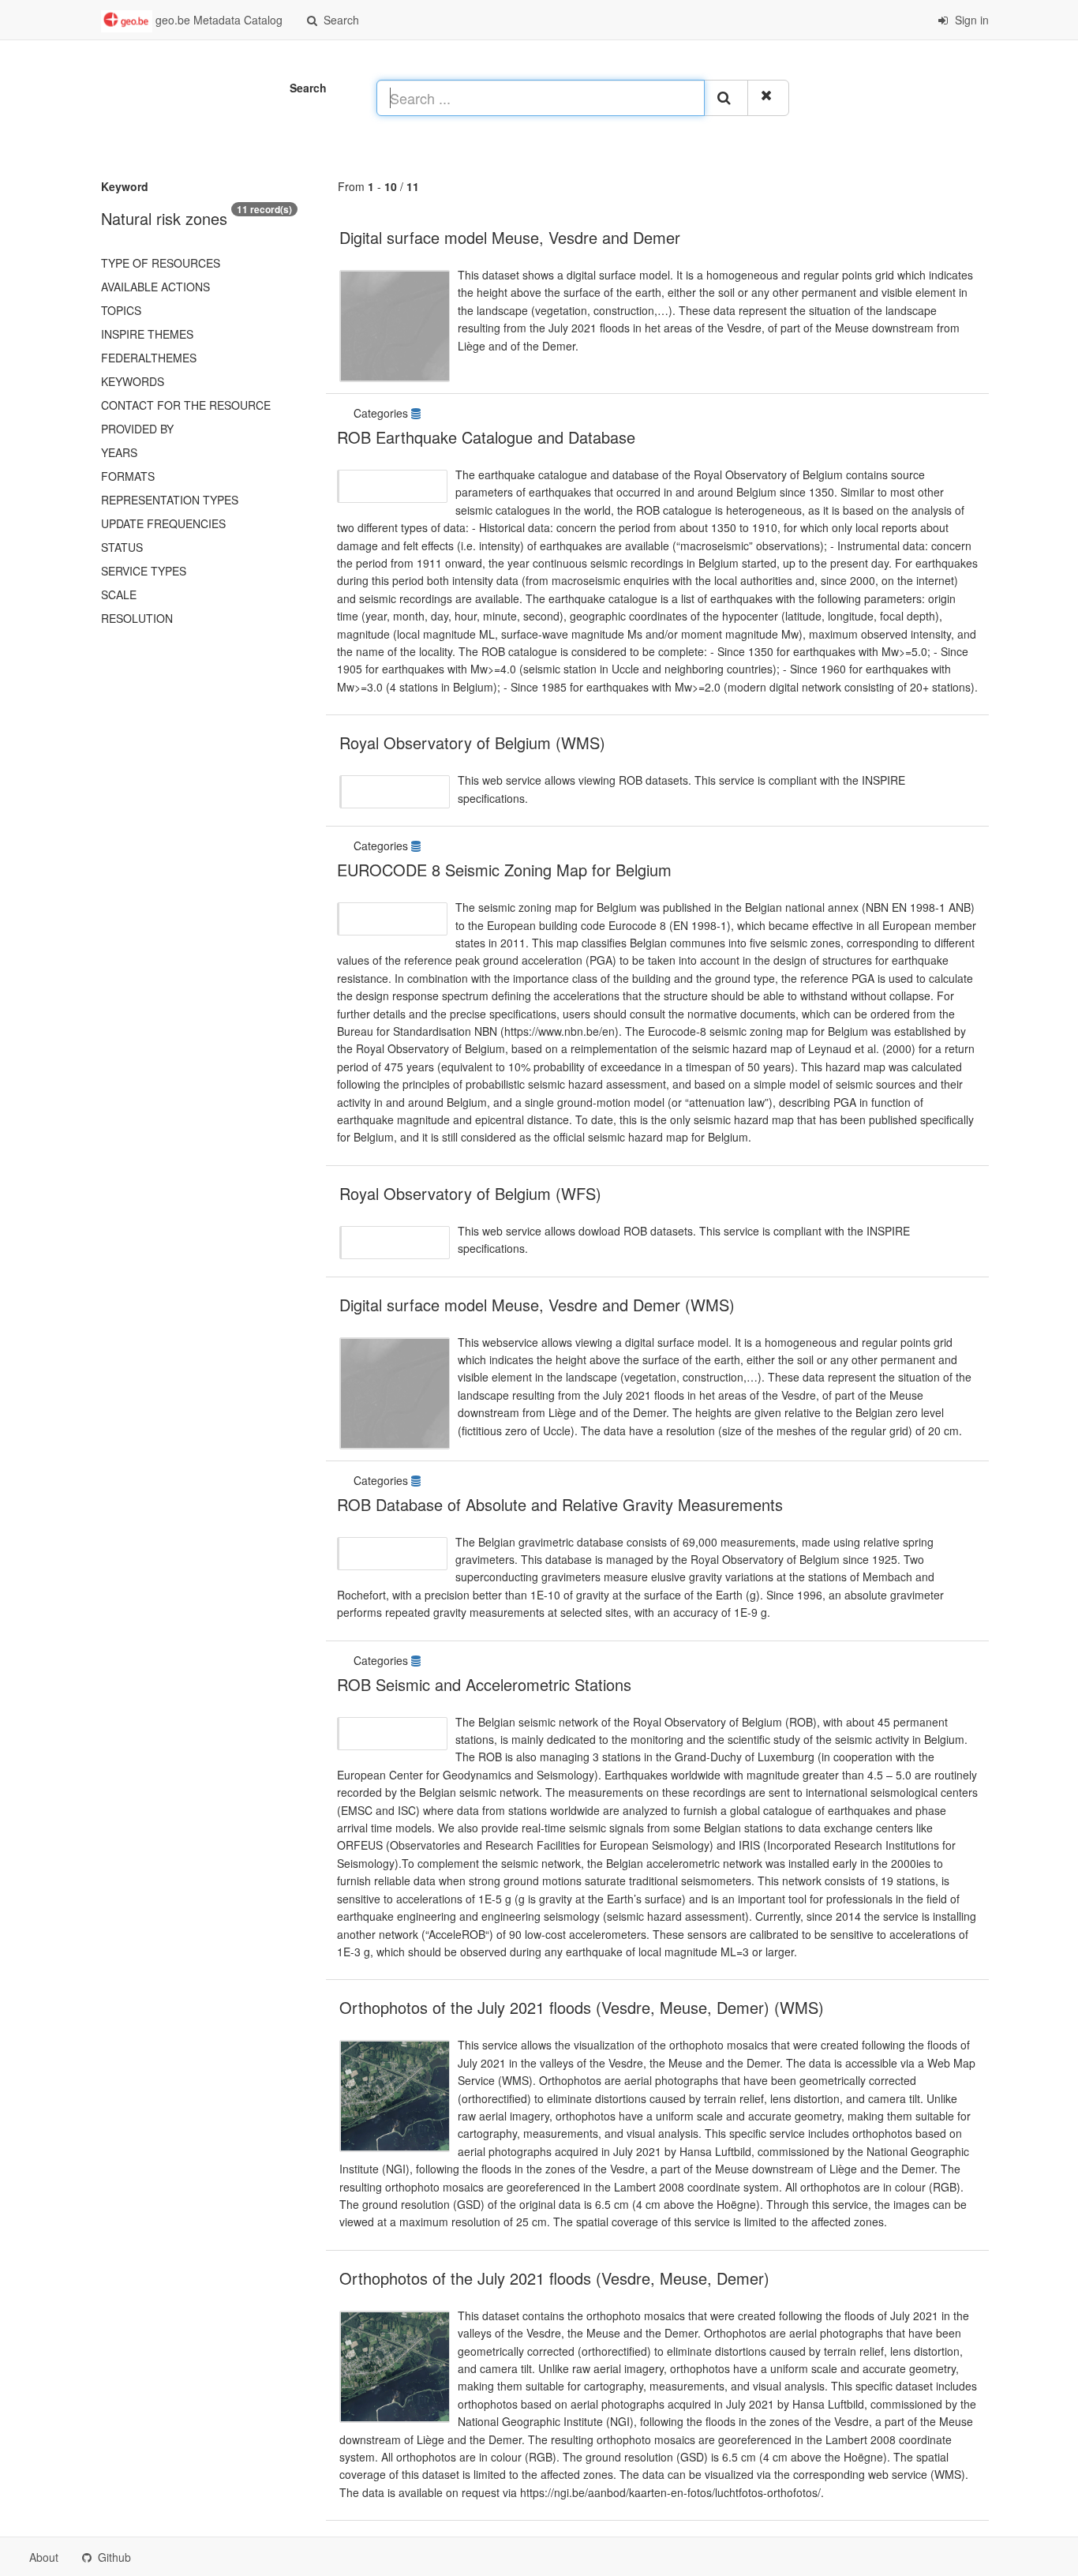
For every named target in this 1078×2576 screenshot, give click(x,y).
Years (119, 452)
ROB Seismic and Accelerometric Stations (484, 1684)
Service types (144, 571)
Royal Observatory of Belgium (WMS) (472, 742)
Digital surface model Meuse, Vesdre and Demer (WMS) (537, 1305)
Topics (121, 310)
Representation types (170, 500)
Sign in (970, 20)
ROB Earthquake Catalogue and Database (486, 437)
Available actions (155, 287)
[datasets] (417, 413)
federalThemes (149, 358)
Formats (128, 476)
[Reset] (768, 98)
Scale (119, 594)
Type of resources (161, 263)
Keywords (133, 381)
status (122, 547)
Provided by (137, 429)
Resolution (137, 618)
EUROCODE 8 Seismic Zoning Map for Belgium (504, 870)
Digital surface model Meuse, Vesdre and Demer (510, 237)
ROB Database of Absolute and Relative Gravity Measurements (560, 1504)
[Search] (726, 98)
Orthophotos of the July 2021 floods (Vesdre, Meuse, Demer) (554, 2278)
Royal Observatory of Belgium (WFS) (470, 1193)
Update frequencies (163, 523)
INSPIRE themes (147, 334)
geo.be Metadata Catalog (217, 20)
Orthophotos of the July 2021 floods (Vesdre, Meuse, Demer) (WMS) (582, 2007)
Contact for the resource (186, 405)
